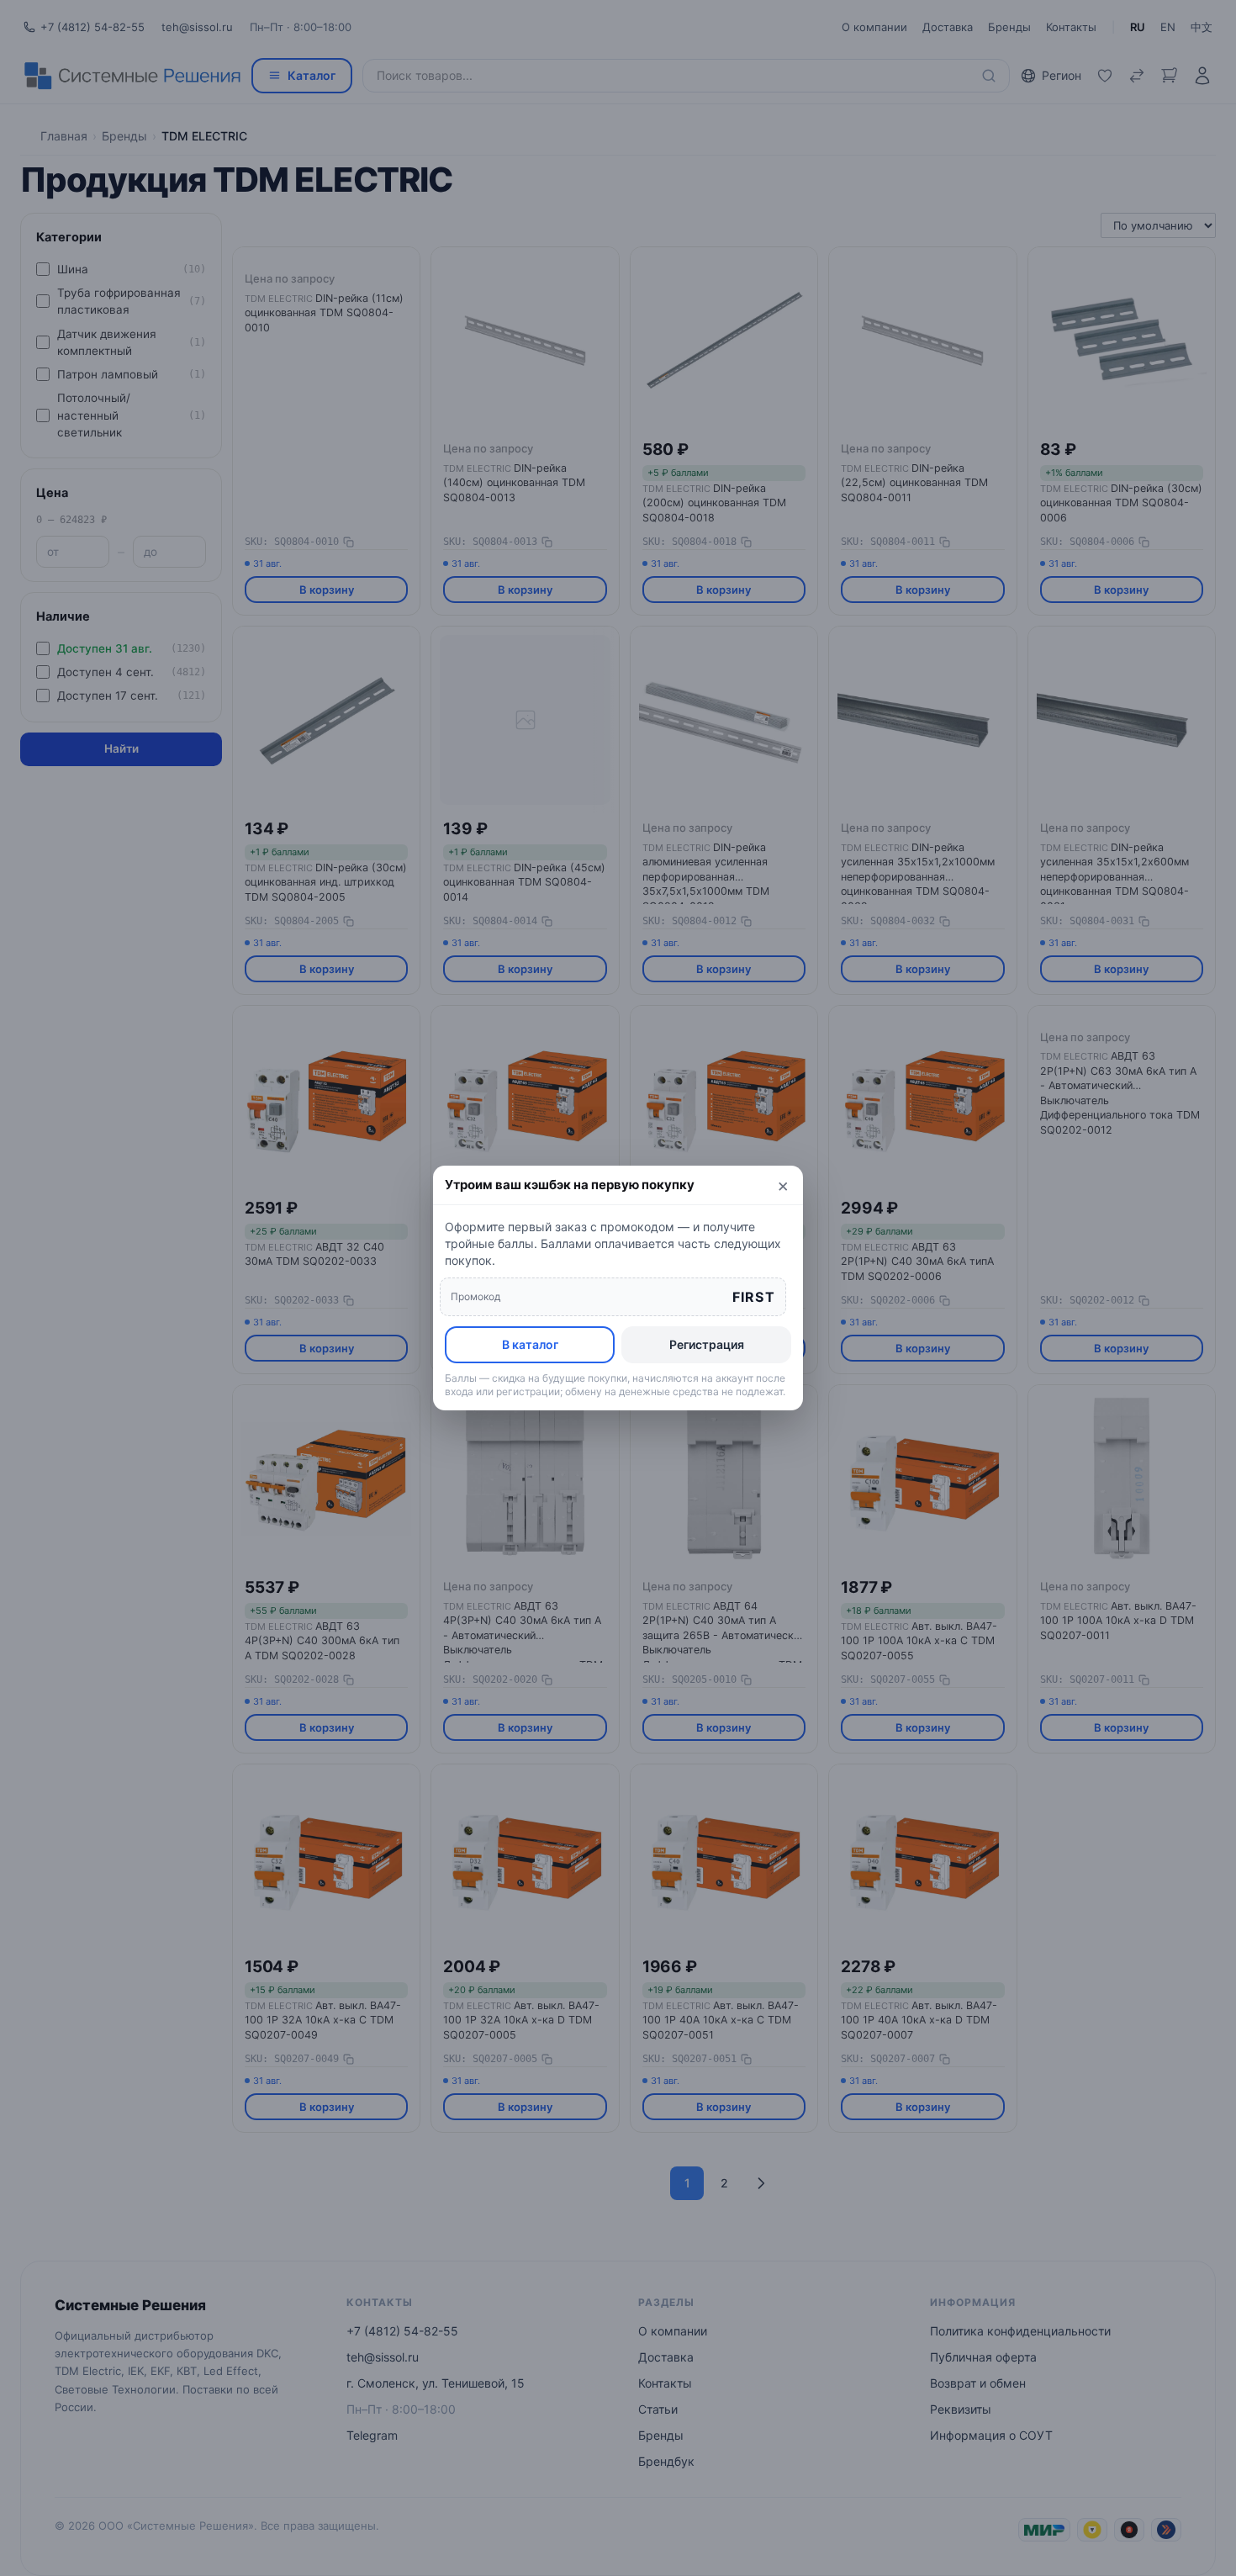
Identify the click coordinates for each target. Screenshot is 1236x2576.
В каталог (530, 1344)
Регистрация (707, 1344)
